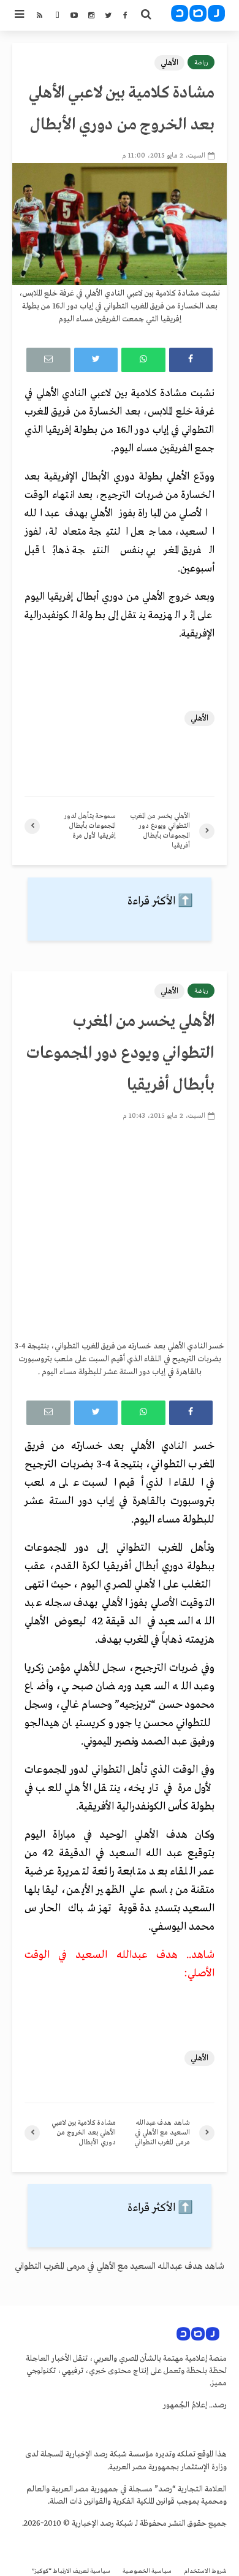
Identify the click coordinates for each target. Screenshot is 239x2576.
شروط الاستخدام (205, 2571)
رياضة (201, 63)
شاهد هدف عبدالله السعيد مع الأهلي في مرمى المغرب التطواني (120, 2266)
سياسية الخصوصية (147, 2571)
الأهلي (169, 63)
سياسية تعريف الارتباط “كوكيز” (71, 2571)
